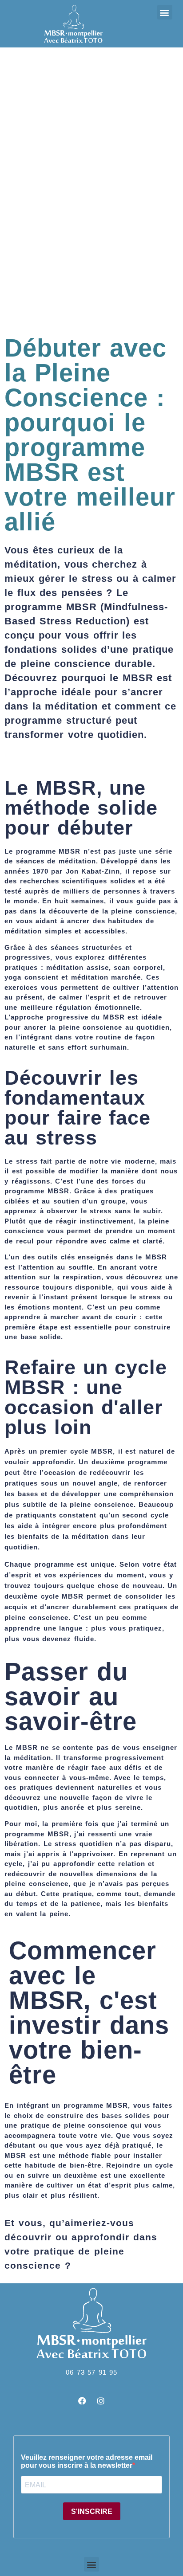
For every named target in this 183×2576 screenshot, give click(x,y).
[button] (165, 12)
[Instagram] (101, 2401)
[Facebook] (82, 2401)
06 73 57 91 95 (91, 2372)
